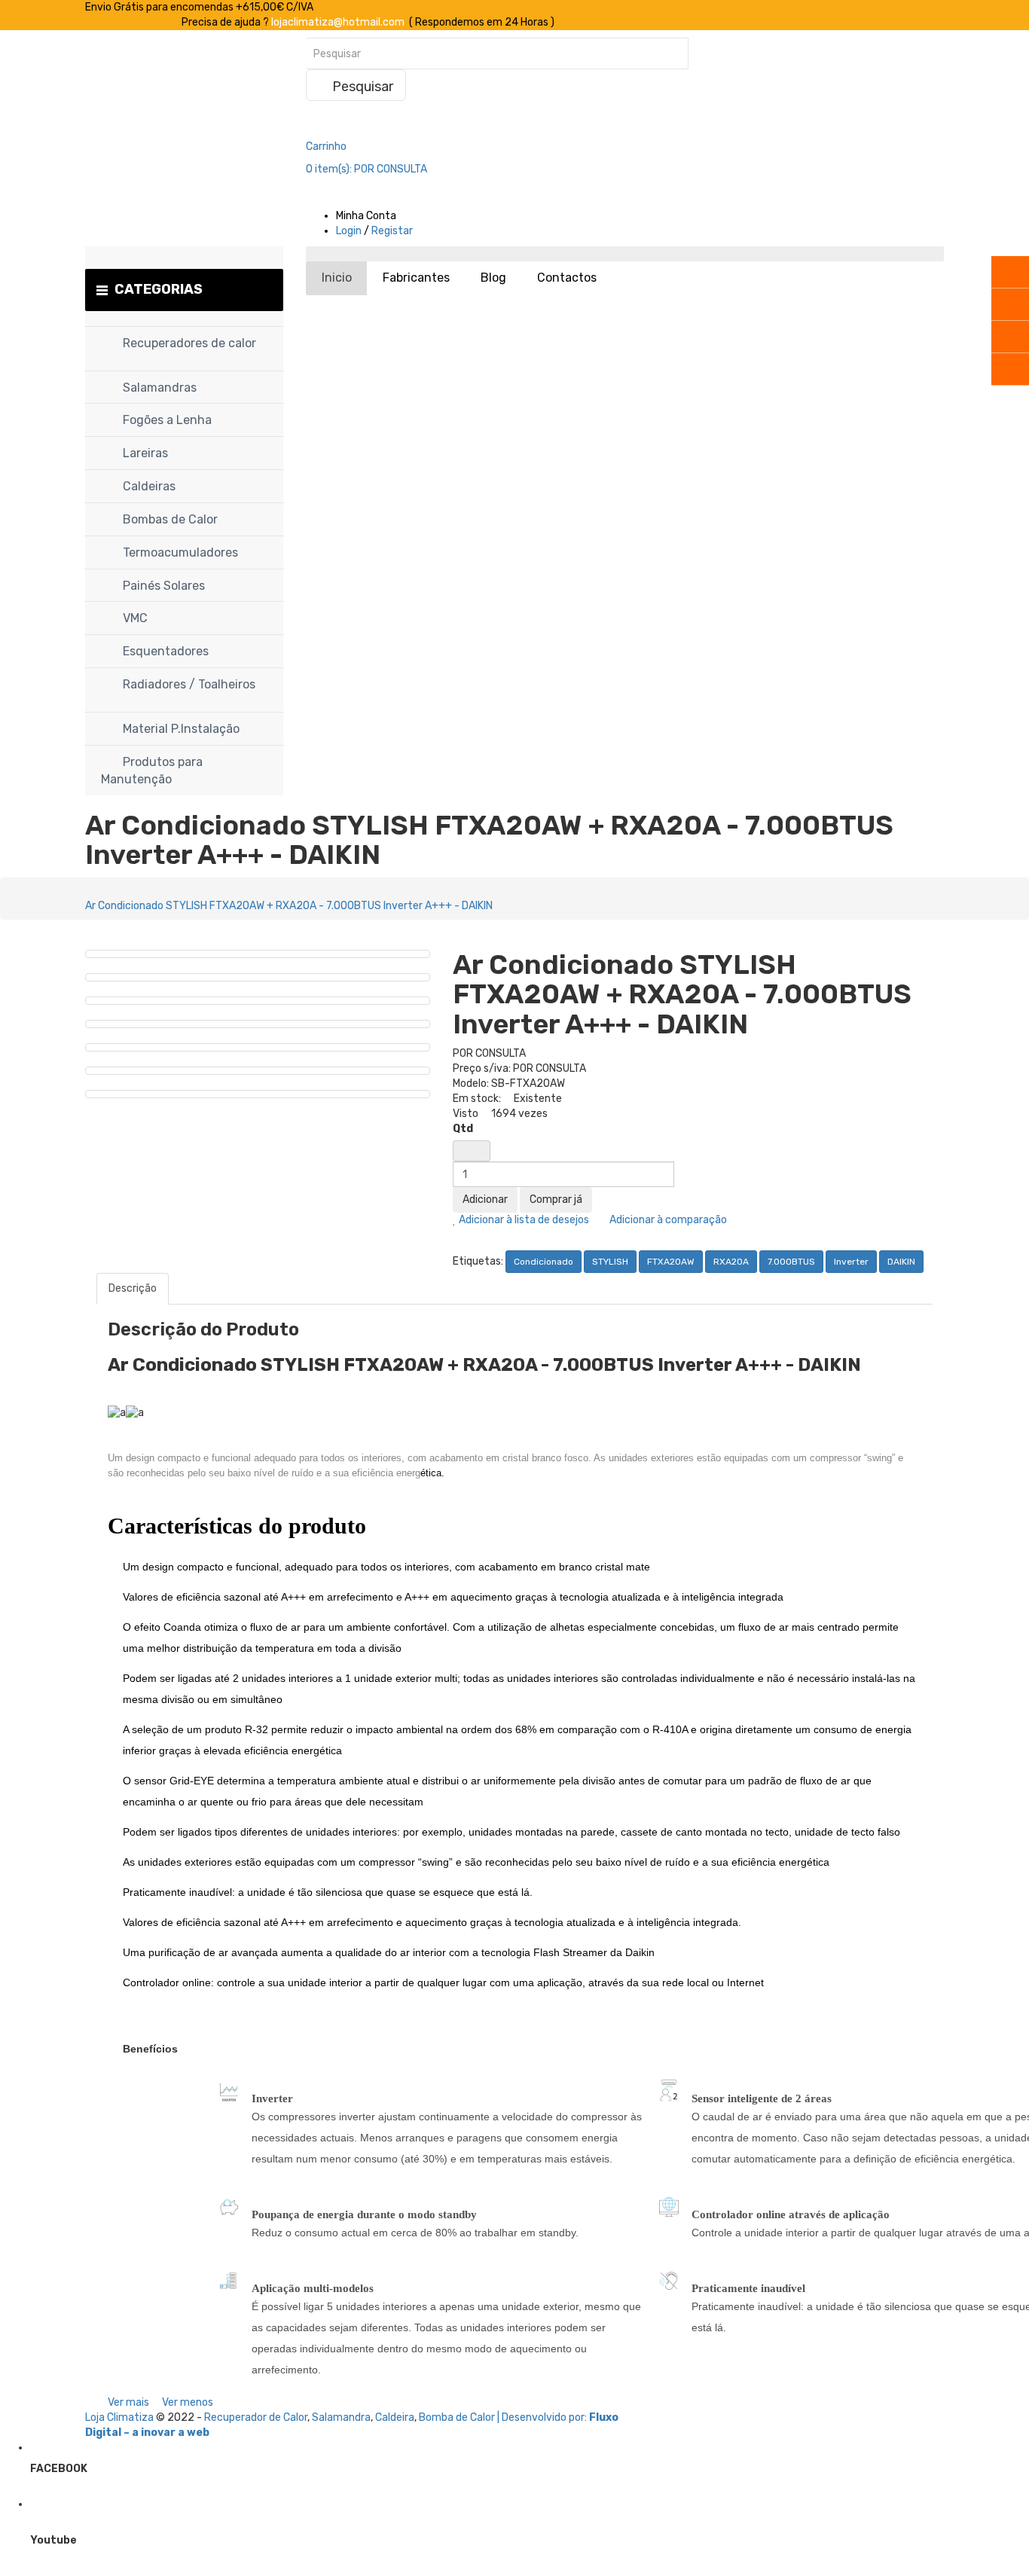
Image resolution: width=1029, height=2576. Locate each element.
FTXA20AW (671, 1262)
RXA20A (731, 1262)
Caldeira (395, 2417)
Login (349, 231)
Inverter (851, 1262)
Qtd (463, 1129)
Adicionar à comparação (667, 1220)
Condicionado (544, 1262)
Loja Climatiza (119, 2417)
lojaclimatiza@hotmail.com (338, 22)
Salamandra (341, 2417)
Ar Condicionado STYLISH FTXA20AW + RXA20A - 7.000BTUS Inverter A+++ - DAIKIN (289, 906)
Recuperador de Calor (256, 2417)
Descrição (133, 1288)
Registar (392, 231)
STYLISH (610, 1262)
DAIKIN (901, 1262)
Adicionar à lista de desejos (523, 1220)
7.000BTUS (791, 1262)
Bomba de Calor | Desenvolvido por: (504, 2417)
